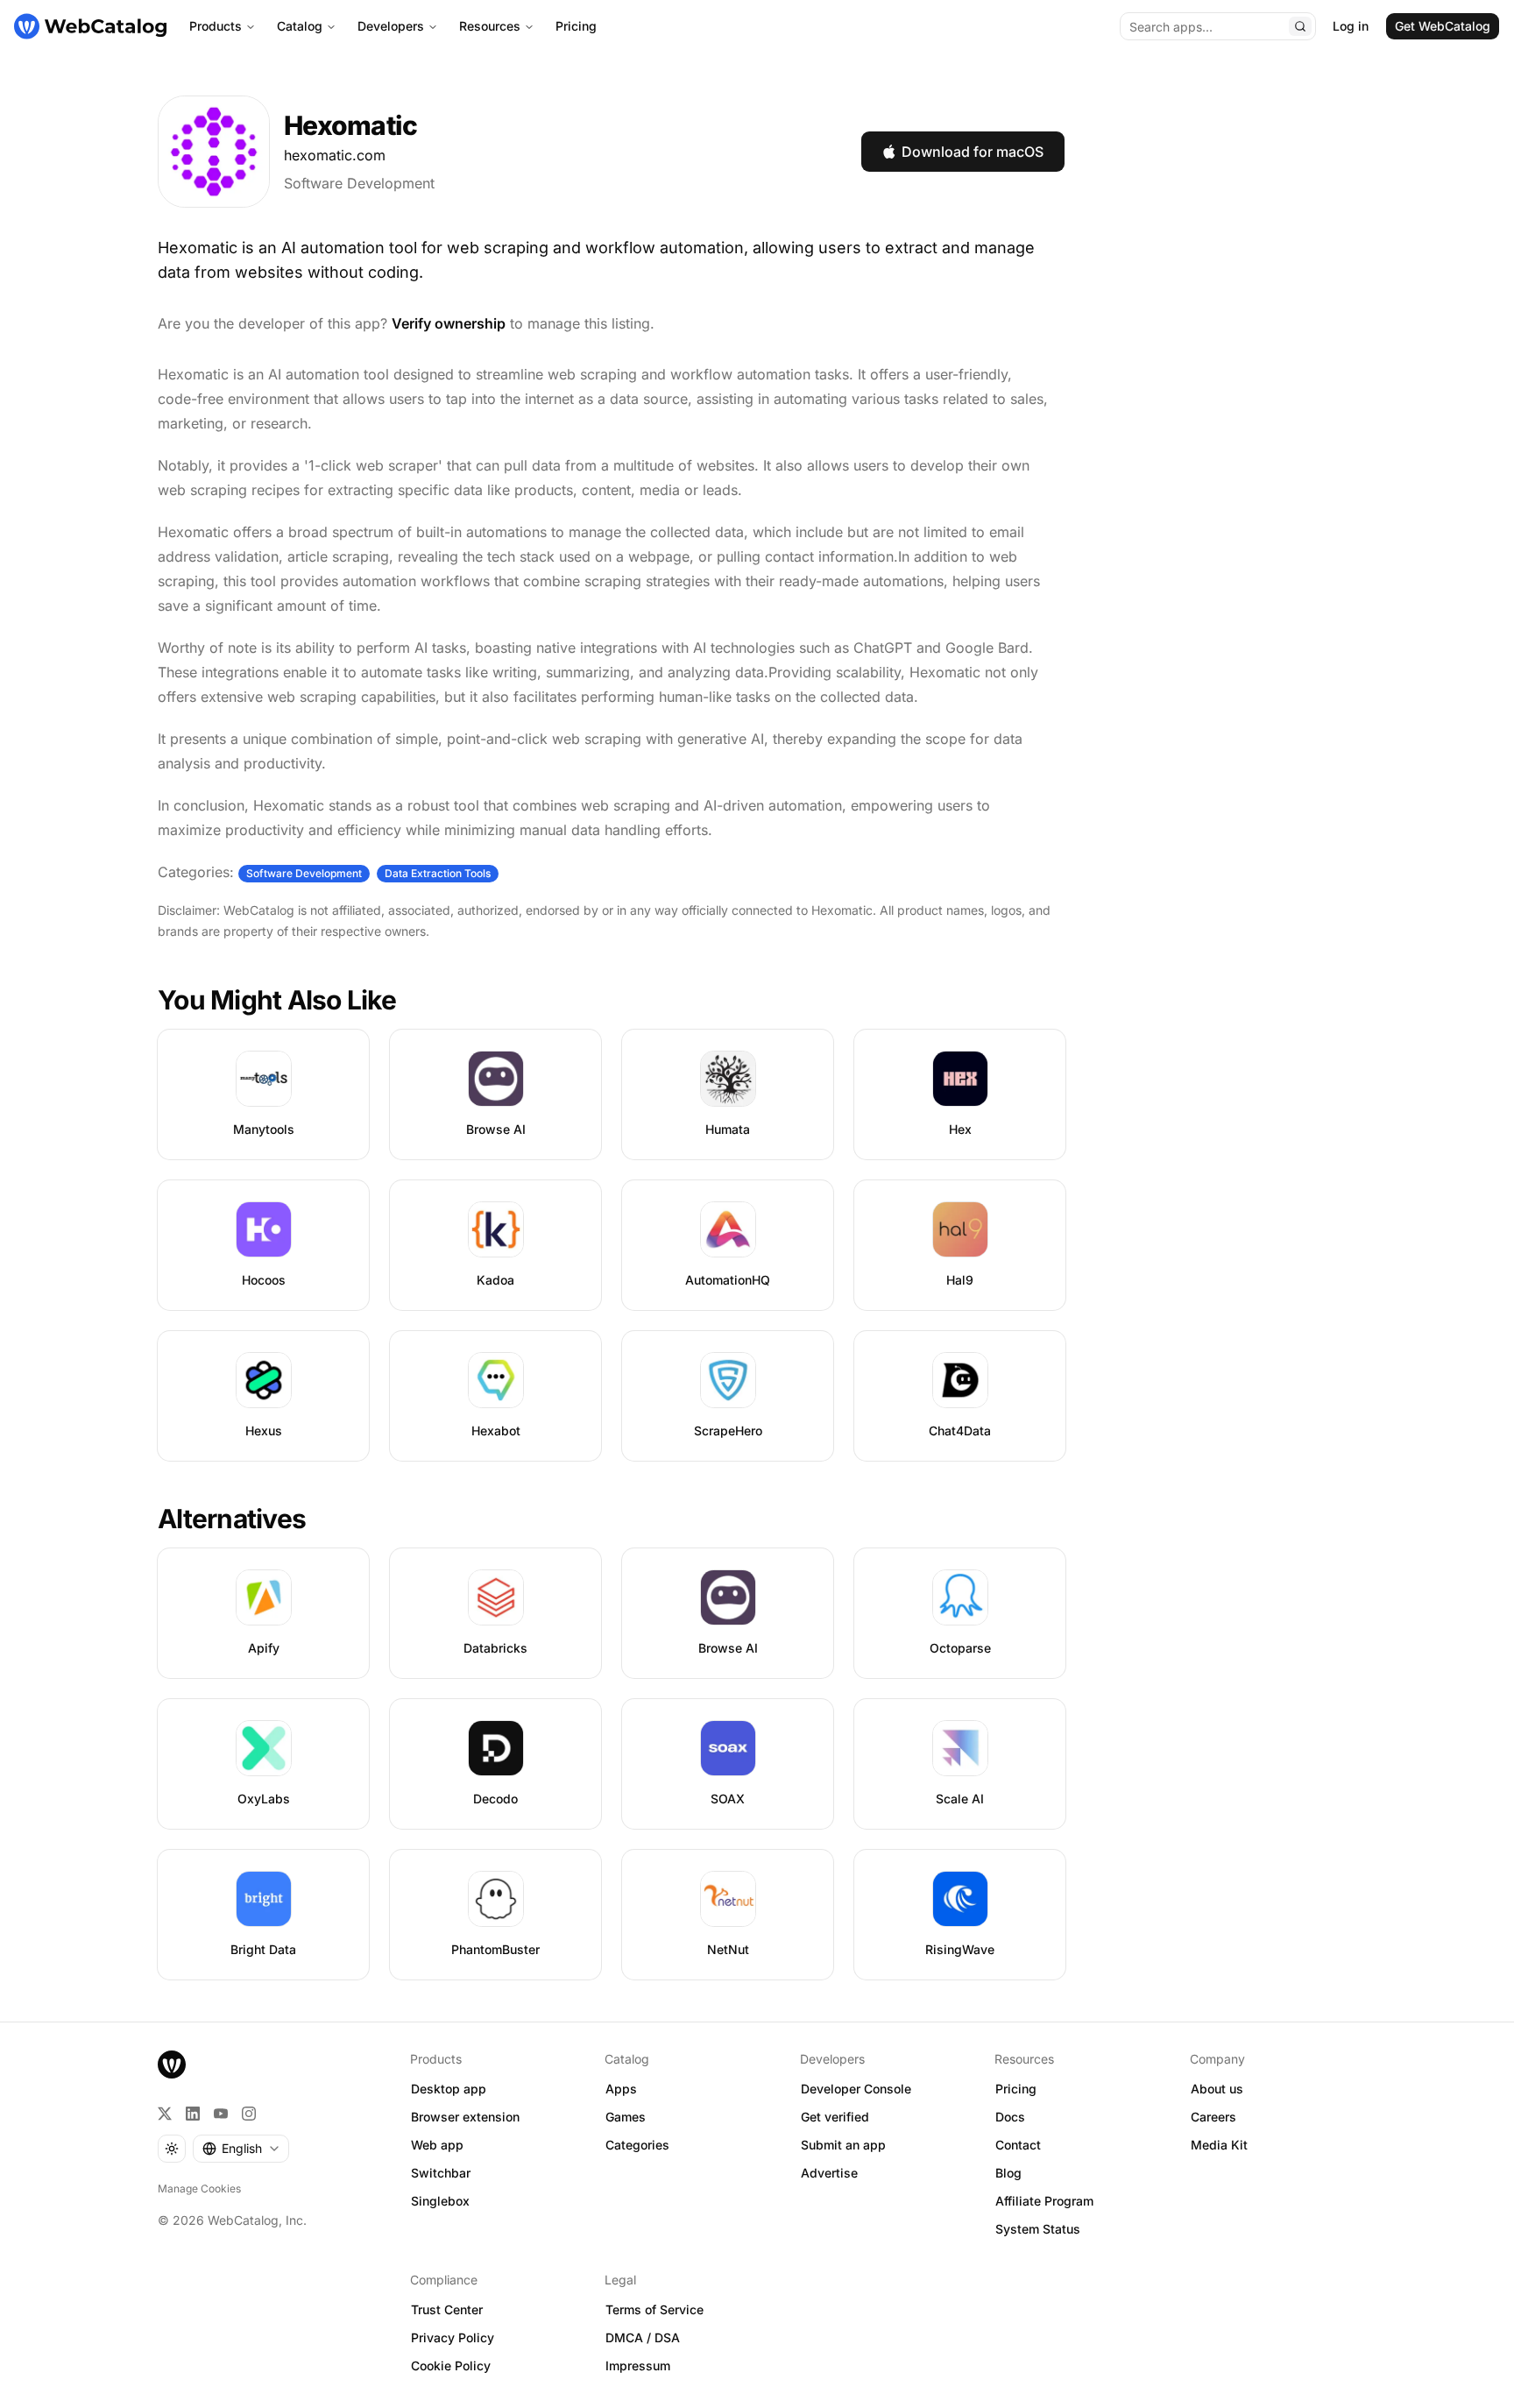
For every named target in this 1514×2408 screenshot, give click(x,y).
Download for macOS (973, 152)
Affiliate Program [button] (1044, 2201)
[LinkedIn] (193, 2114)
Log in (1351, 26)
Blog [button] (1008, 2173)
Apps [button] (621, 2089)
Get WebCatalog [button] (1443, 26)
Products (216, 26)
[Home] (90, 26)
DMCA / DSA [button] (643, 2337)
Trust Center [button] (447, 2309)
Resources (490, 26)
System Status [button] (1038, 2229)
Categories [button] (637, 2145)
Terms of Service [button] (654, 2309)
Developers (391, 26)
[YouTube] (221, 2114)
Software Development (359, 183)
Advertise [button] (829, 2173)
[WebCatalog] (172, 2065)
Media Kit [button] (1219, 2145)
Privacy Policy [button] (453, 2337)
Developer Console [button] (856, 2089)
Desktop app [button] (449, 2089)
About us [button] (1217, 2089)
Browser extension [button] (465, 2117)
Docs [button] (1010, 2117)
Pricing (576, 26)
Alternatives (232, 1519)
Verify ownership (449, 323)
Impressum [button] (638, 2366)
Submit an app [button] (843, 2145)
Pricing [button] (1016, 2089)
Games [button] (626, 2117)
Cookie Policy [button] (451, 2366)
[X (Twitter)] (165, 2114)
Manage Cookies (199, 2188)
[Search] (1300, 26)
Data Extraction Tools (438, 873)
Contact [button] (1018, 2145)
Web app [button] (437, 2145)
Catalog (300, 26)
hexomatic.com (335, 155)
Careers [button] (1213, 2117)
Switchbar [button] (441, 2173)
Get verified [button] (835, 2117)
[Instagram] (249, 2114)
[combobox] (241, 2149)
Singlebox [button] (440, 2201)
